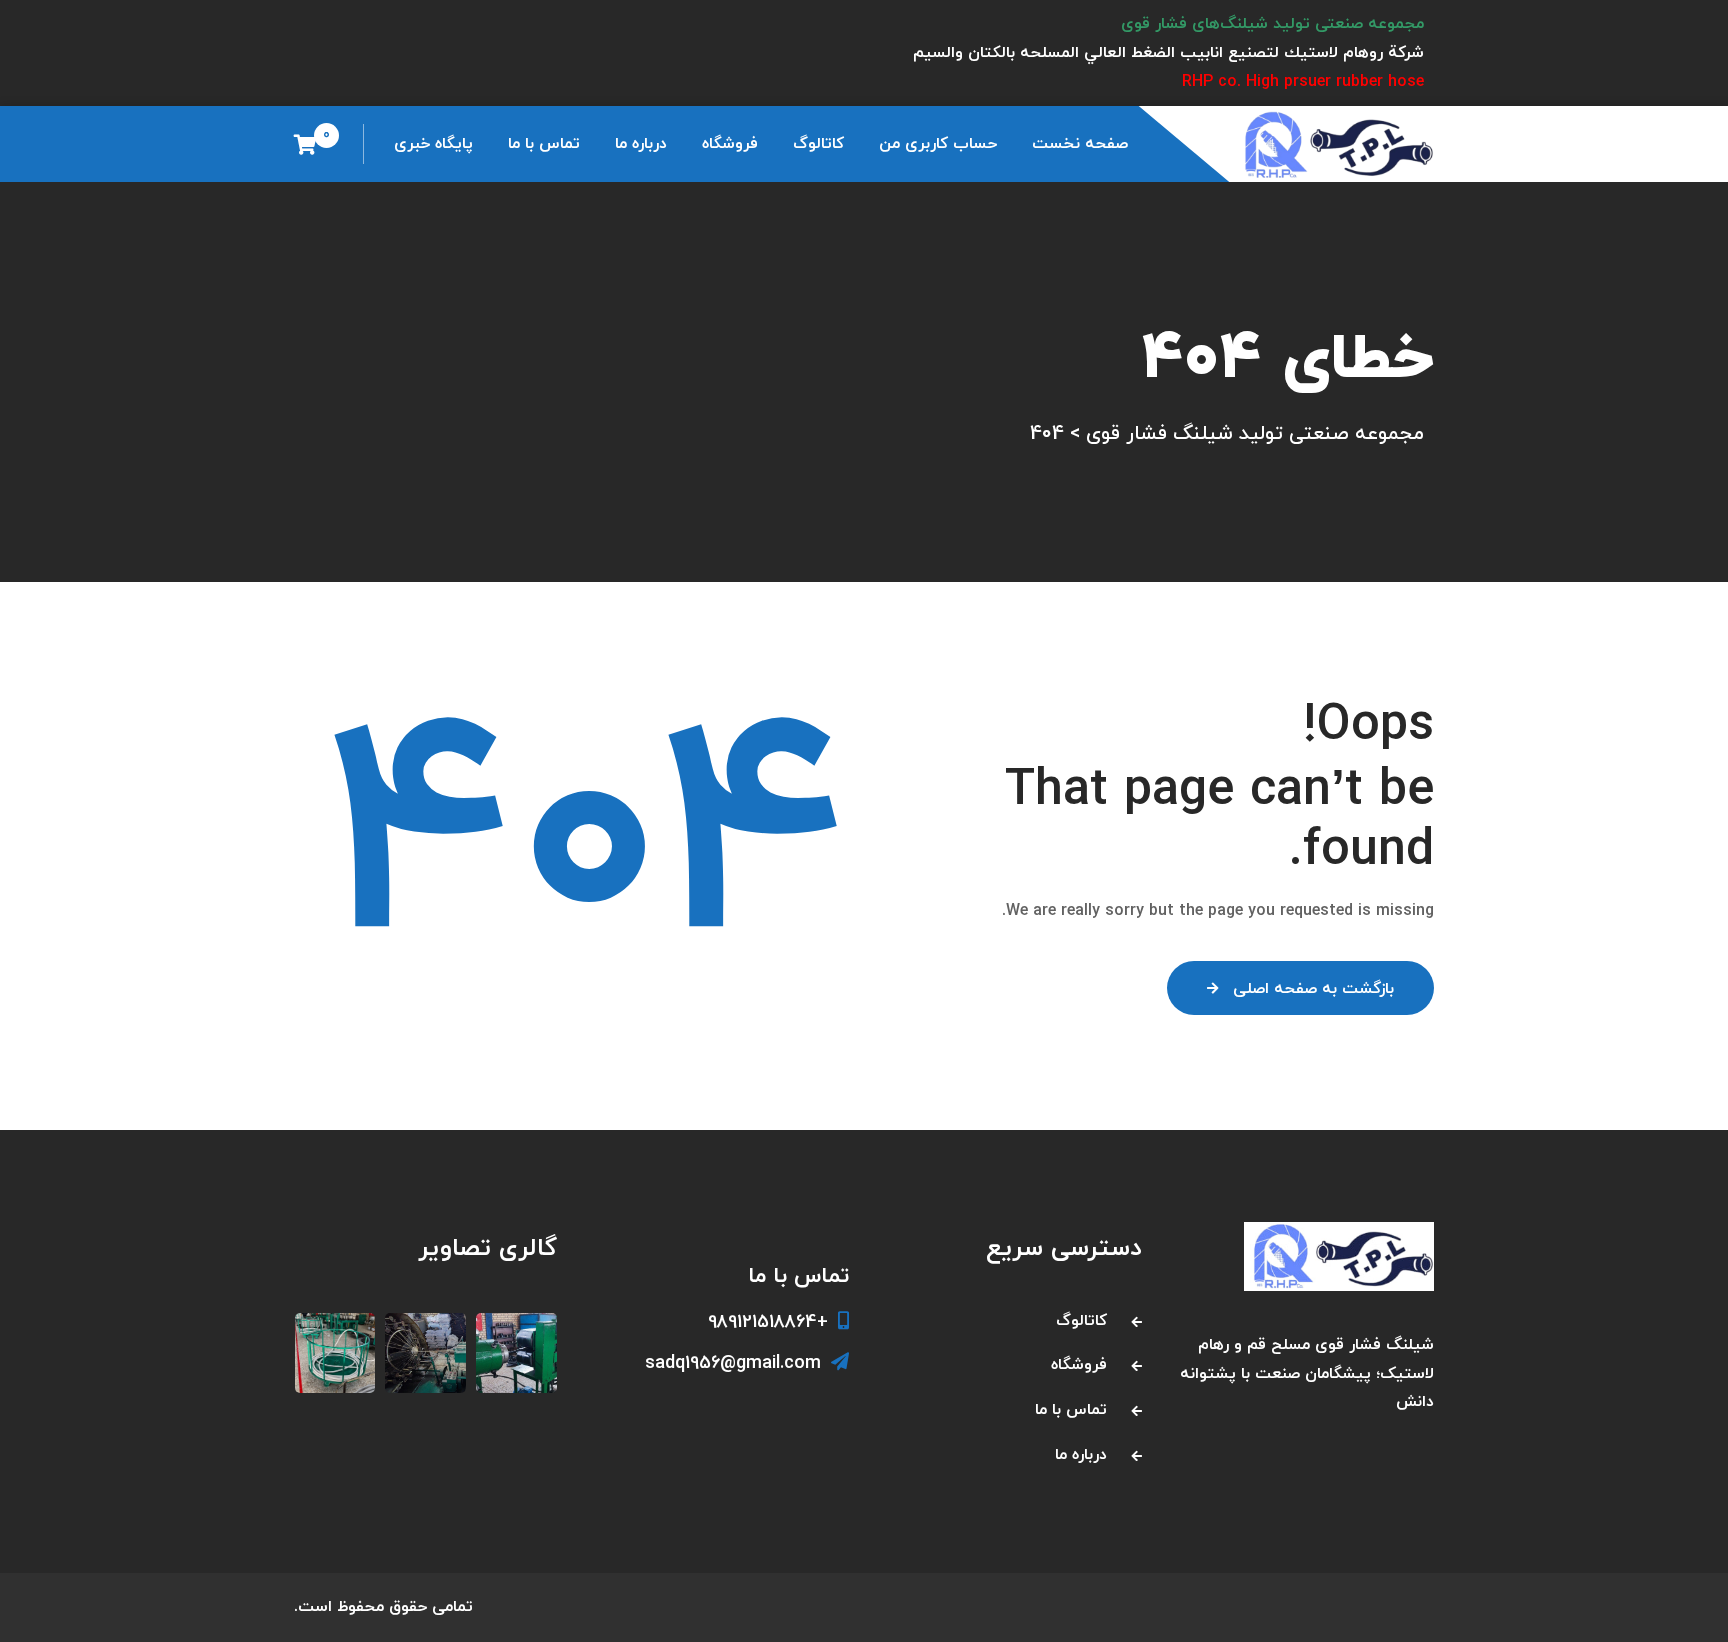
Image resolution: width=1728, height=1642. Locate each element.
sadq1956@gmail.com (733, 1363)
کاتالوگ (818, 144)
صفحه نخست (1080, 144)
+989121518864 (768, 1322)
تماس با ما (544, 144)
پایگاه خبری (433, 144)
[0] (305, 144)
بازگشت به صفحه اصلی (1313, 989)
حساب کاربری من (938, 144)
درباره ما (641, 144)
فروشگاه (730, 144)
